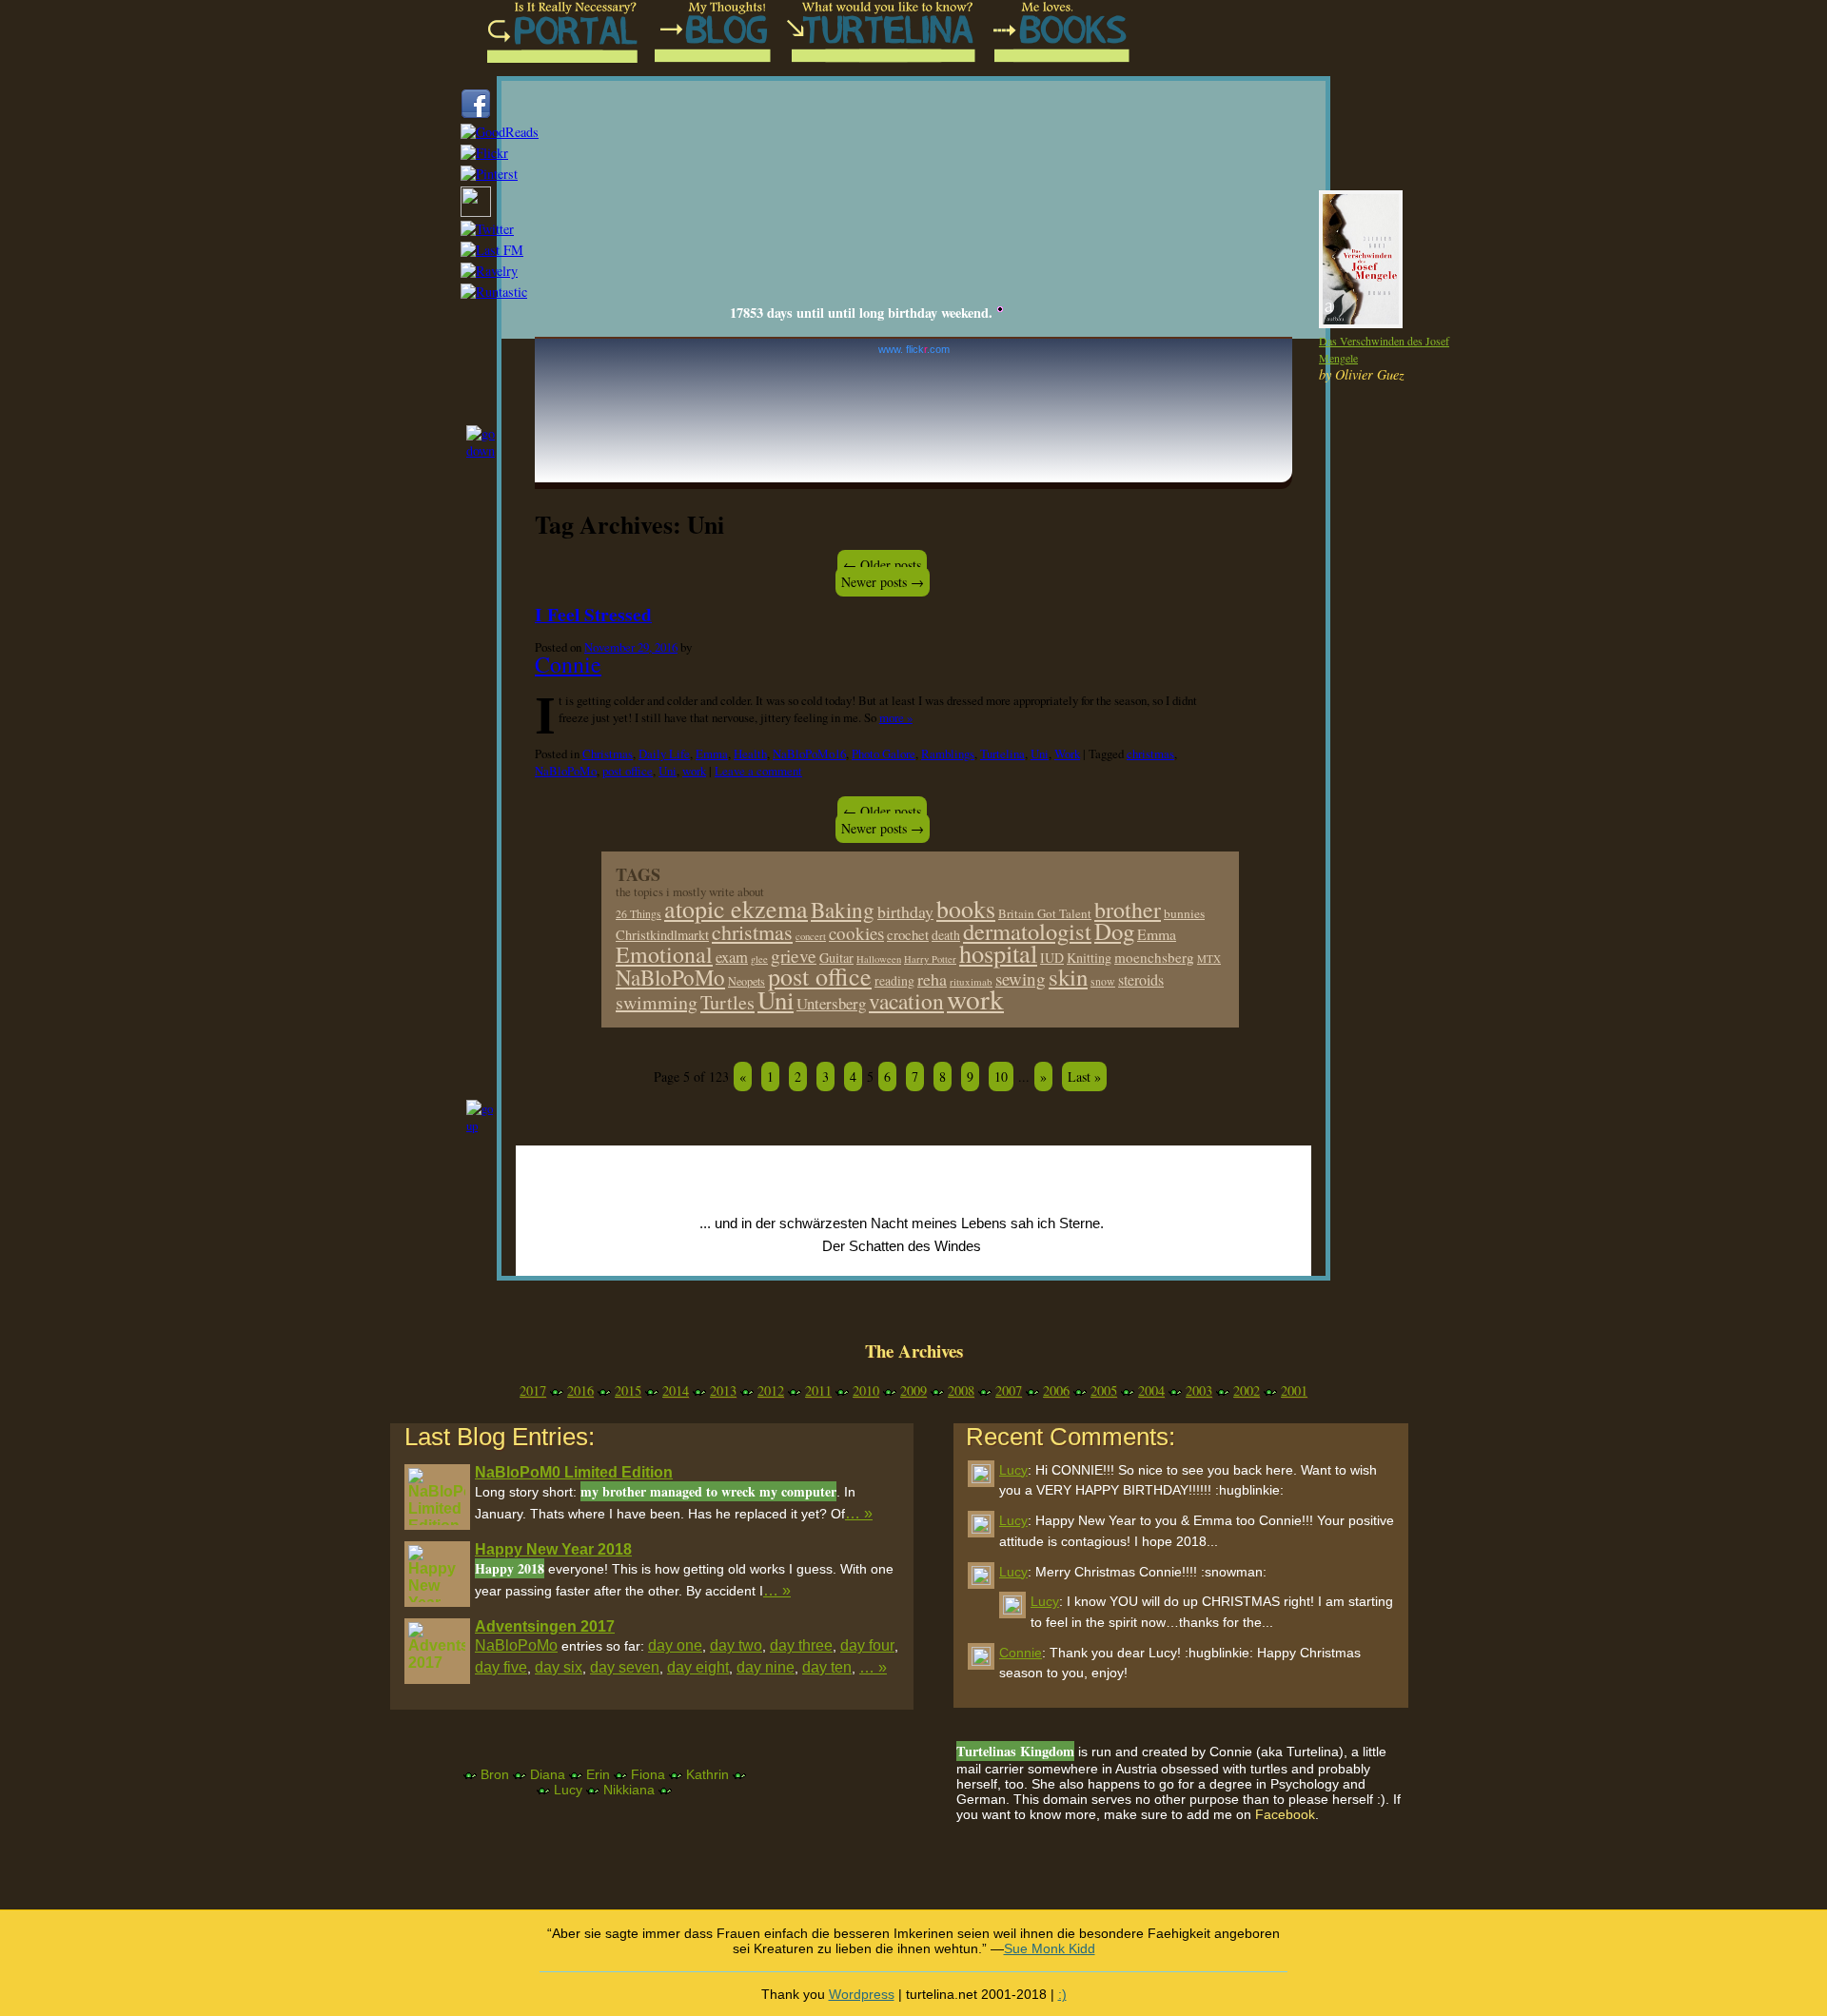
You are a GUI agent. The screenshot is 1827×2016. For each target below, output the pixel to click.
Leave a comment (758, 771)
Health (750, 754)
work (694, 771)
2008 (961, 1390)
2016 (580, 1390)
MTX (1209, 959)
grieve (794, 956)
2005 (1104, 1390)
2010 (866, 1390)
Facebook (1285, 1814)
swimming (657, 1002)
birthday (905, 911)
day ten (827, 1667)
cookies (856, 933)
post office (628, 771)
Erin (598, 1774)
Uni (1040, 754)
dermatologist (1027, 931)
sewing (1021, 979)
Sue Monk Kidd (1050, 1948)
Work (1067, 754)
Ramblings (948, 754)
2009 (913, 1390)
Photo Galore (884, 754)
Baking (843, 910)
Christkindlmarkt (662, 935)
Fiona (648, 1774)
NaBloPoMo (566, 771)
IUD (1052, 958)
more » (896, 717)
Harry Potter (930, 959)
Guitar (836, 958)
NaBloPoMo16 (809, 754)
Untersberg (831, 1003)
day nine (766, 1667)
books (966, 909)
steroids (1141, 979)
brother (1128, 910)
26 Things (638, 914)
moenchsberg (1154, 957)
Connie (568, 664)
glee (759, 959)
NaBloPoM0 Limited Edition (574, 1472)
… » (859, 1513)
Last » (1084, 1077)
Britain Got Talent (1045, 913)
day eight (698, 1667)
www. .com (914, 349)
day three (801, 1645)
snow (1103, 981)
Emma (712, 754)
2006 (1056, 1390)
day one (675, 1645)
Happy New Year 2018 (553, 1549)
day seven (625, 1667)
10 (1001, 1077)
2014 (676, 1390)
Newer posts (883, 582)
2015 (628, 1390)
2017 (533, 1390)
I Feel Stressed (593, 614)
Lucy (568, 1790)
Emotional (664, 954)
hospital (998, 953)
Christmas (608, 754)
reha (932, 979)
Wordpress (862, 1994)
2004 (1151, 1390)
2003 (1199, 1390)
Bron (495, 1774)
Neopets (747, 981)
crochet (908, 934)
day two (736, 1645)
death (946, 935)
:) (1062, 1994)
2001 (1294, 1390)
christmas (1150, 754)
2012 (771, 1390)
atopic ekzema (736, 909)
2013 (723, 1390)
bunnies (1184, 913)
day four (867, 1645)
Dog (1114, 931)
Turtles (727, 1002)
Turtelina (1002, 754)
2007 (1009, 1390)
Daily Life (664, 754)
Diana (548, 1774)
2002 (1247, 1390)
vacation (906, 1001)
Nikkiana (629, 1790)
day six (559, 1667)
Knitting (1089, 958)
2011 (818, 1390)
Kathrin (707, 1774)
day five (501, 1667)
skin (1068, 977)
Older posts (882, 565)
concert (811, 936)
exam (732, 957)
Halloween (879, 959)
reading (894, 980)
